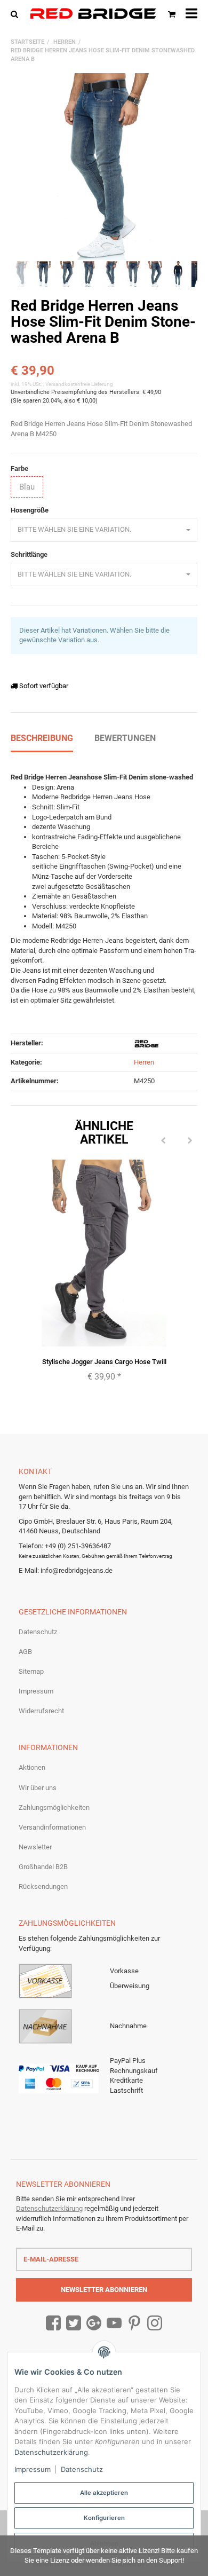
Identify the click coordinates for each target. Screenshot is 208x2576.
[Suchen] (17, 14)
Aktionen (32, 1767)
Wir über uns (38, 1788)
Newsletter (35, 1847)
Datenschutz (38, 1632)
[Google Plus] (94, 2323)
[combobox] (104, 530)
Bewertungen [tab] (125, 738)
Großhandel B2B (43, 1867)
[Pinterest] (134, 2323)
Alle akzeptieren (104, 2493)
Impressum (36, 1691)
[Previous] (163, 1141)
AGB (25, 1652)
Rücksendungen (43, 1886)
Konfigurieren (104, 2518)
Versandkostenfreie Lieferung (79, 384)
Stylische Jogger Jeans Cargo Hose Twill (104, 1362)
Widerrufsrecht (41, 1711)
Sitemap (31, 1671)
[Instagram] (155, 2323)
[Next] (190, 1141)
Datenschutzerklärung (49, 2208)
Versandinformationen (52, 1827)
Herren (144, 1062)
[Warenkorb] (172, 14)
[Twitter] (74, 2323)
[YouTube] (114, 2323)
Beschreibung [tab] (42, 738)
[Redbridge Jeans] (93, 14)
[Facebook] (53, 2323)
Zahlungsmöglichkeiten (54, 1807)
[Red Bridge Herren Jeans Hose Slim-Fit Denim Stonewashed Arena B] (104, 167)
